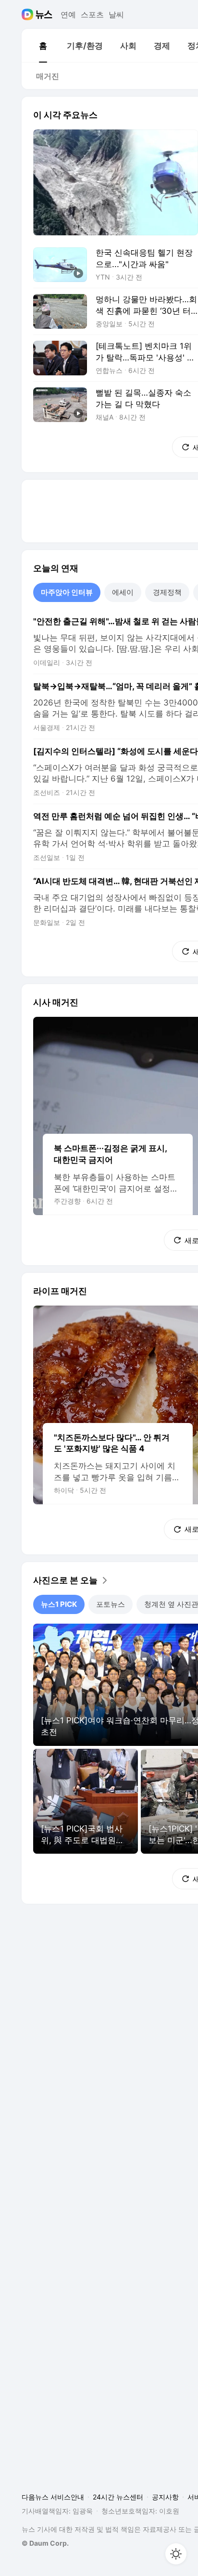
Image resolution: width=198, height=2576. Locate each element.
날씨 (116, 14)
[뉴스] (44, 14)
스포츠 (92, 14)
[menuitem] (43, 46)
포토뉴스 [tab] (111, 1604)
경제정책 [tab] (167, 592)
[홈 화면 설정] (176, 2554)
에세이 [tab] (123, 592)
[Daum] (29, 14)
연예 (68, 14)
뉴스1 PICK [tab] (59, 1604)
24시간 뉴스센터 (118, 2497)
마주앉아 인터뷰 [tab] (67, 592)
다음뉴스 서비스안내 (53, 2497)
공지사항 (165, 2497)
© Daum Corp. (45, 2543)
